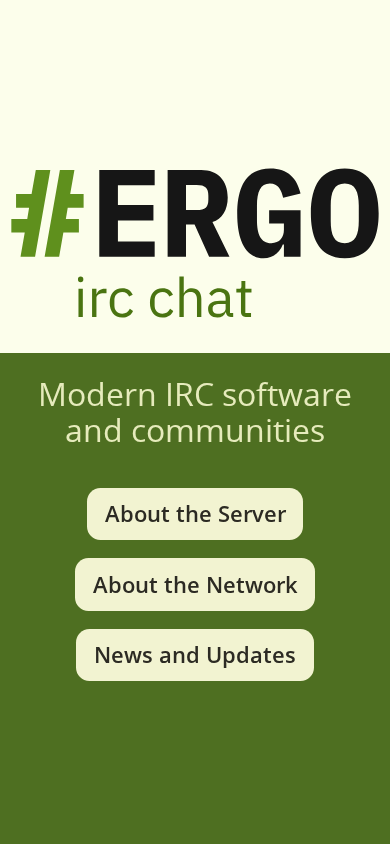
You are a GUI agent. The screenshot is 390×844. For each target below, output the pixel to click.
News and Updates (195, 654)
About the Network (195, 584)
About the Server (195, 513)
